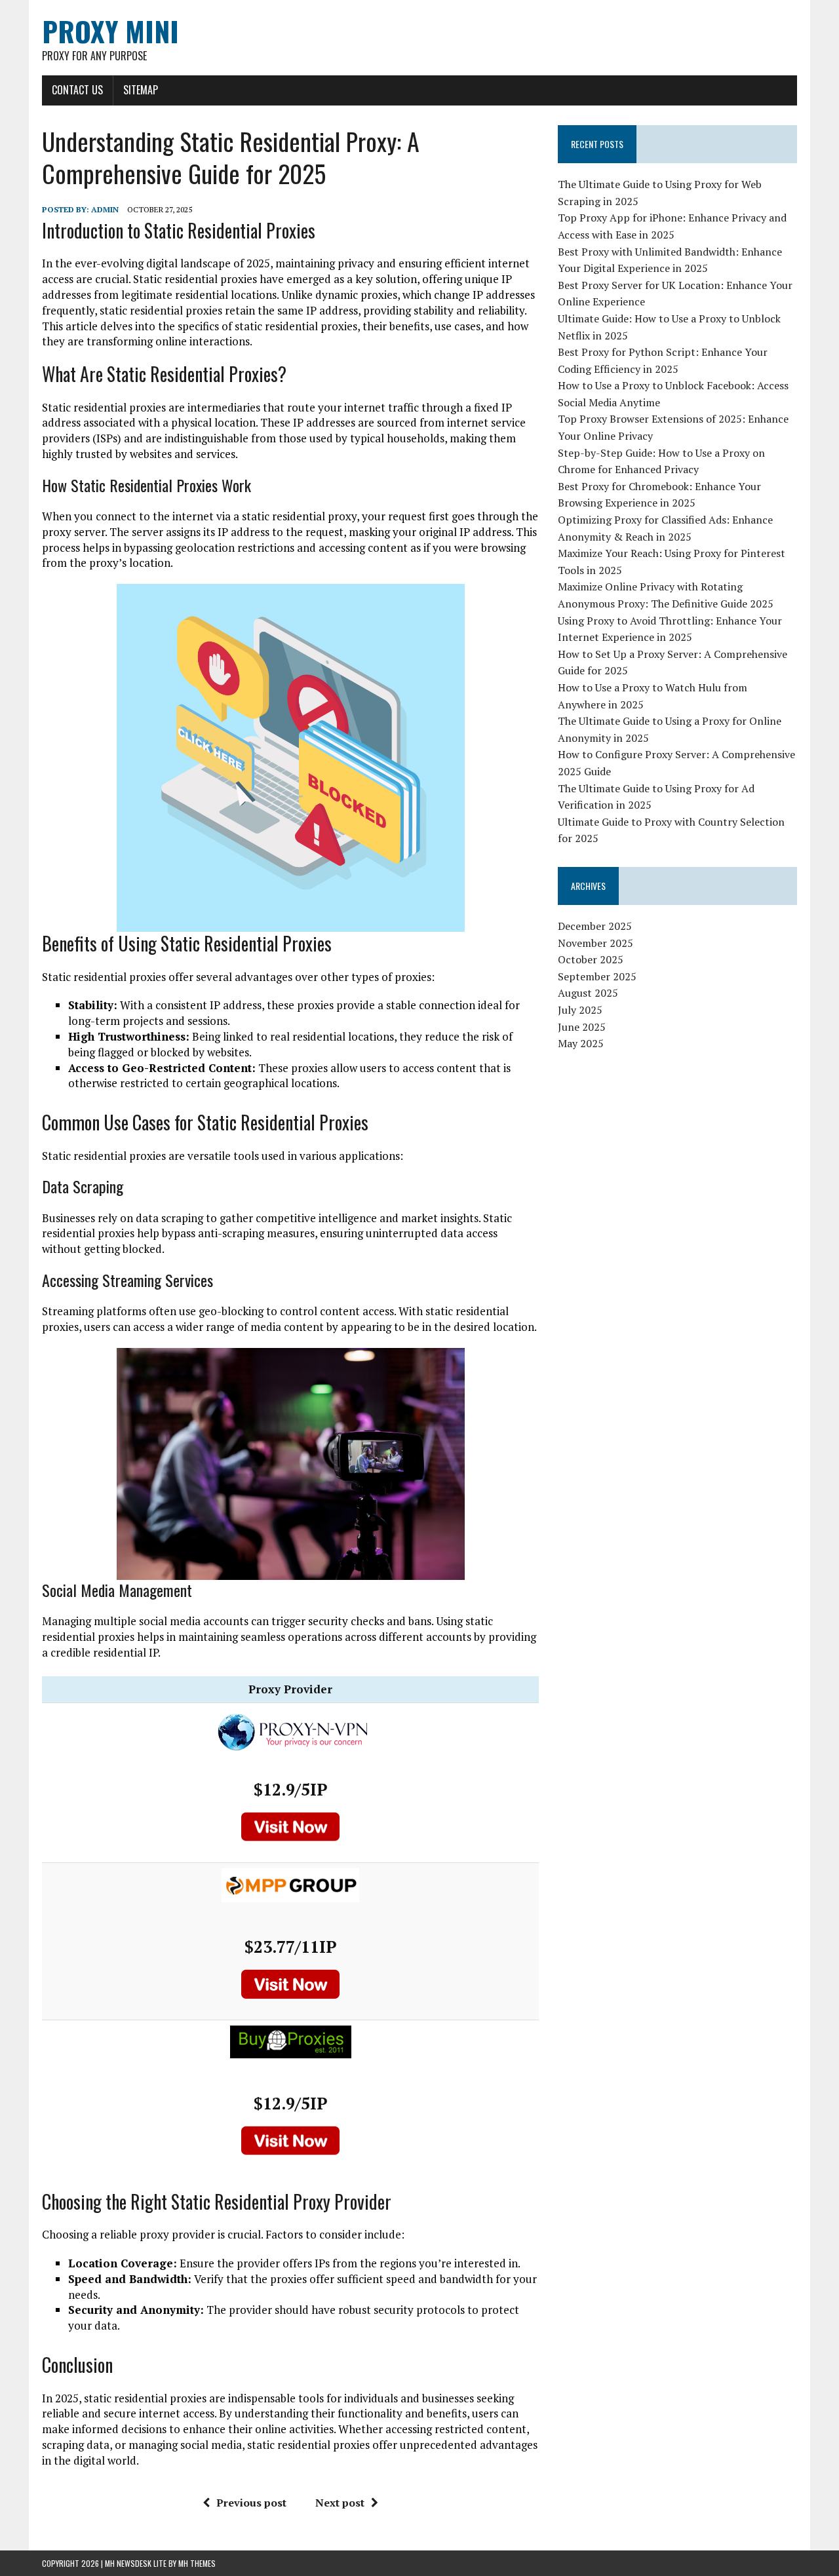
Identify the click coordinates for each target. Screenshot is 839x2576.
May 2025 (581, 1043)
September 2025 (597, 976)
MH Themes (197, 2563)
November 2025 (595, 943)
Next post (340, 2503)
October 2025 (591, 959)
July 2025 (580, 1010)
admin (105, 209)
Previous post (251, 2503)
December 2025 (595, 926)
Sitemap (141, 90)
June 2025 (582, 1027)
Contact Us (77, 90)
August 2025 (588, 993)
